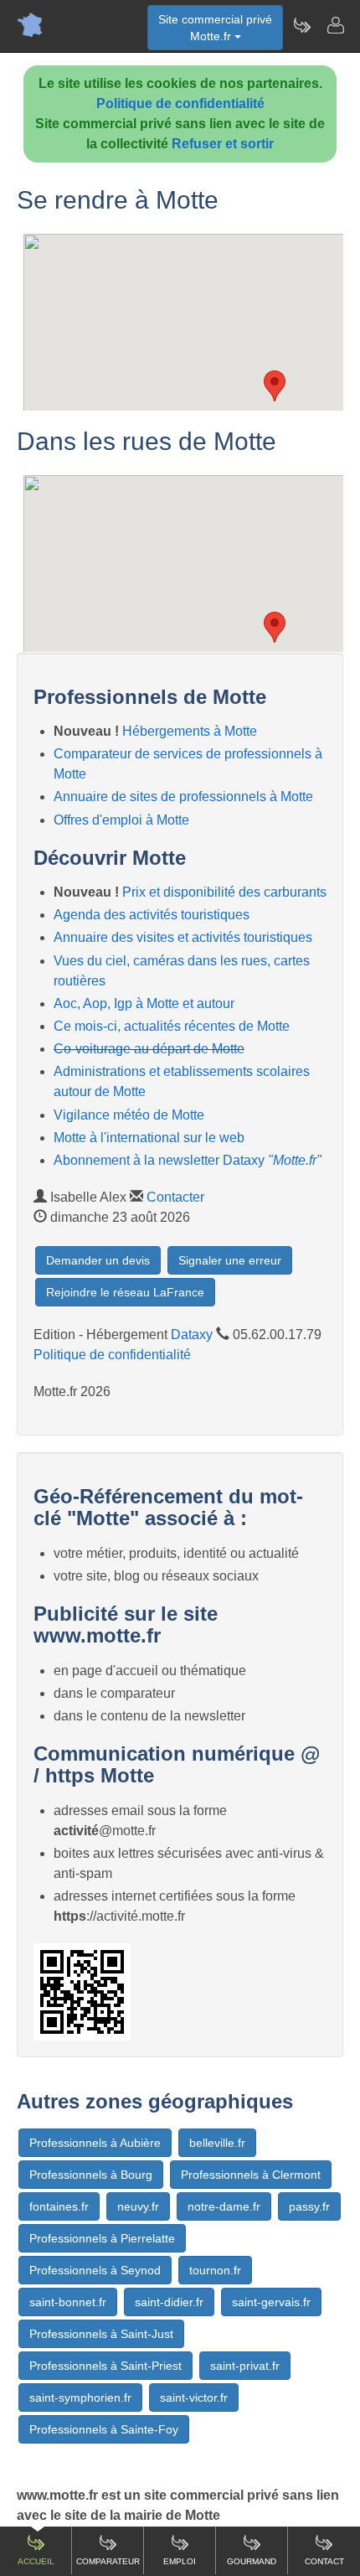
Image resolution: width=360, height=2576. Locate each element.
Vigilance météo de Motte (129, 1115)
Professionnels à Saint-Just (101, 2334)
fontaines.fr (59, 2206)
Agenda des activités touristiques (152, 915)
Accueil (36, 2561)
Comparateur (108, 2561)
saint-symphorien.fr (80, 2398)
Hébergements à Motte (190, 731)
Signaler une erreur (230, 1260)
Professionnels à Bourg (91, 2175)
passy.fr (309, 2206)
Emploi (180, 2561)
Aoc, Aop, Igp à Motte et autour (144, 1004)
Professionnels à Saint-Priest (105, 2366)
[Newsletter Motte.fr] (301, 25)
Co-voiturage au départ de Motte (149, 1049)
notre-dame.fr (224, 2206)
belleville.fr (217, 2143)
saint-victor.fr (194, 2398)
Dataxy (192, 1335)
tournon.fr (215, 2270)
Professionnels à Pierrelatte (102, 2238)
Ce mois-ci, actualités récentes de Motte (172, 1026)
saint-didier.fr (169, 2302)
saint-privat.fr (245, 2366)
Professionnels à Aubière (95, 2143)
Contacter (175, 1197)
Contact (324, 2561)
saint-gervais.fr (271, 2302)
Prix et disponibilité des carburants (224, 892)
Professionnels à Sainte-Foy (104, 2429)
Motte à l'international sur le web (149, 1138)
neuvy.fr (138, 2206)
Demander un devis (98, 1260)
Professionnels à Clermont (251, 2175)
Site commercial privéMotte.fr (215, 28)
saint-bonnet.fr (68, 2302)
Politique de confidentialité (180, 103)
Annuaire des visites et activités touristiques (183, 937)
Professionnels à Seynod (95, 2270)
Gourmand (252, 2561)
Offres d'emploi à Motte (121, 820)
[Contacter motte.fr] (335, 25)
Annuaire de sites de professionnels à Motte (183, 797)
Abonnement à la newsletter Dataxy (188, 1160)
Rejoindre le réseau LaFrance (125, 1292)
